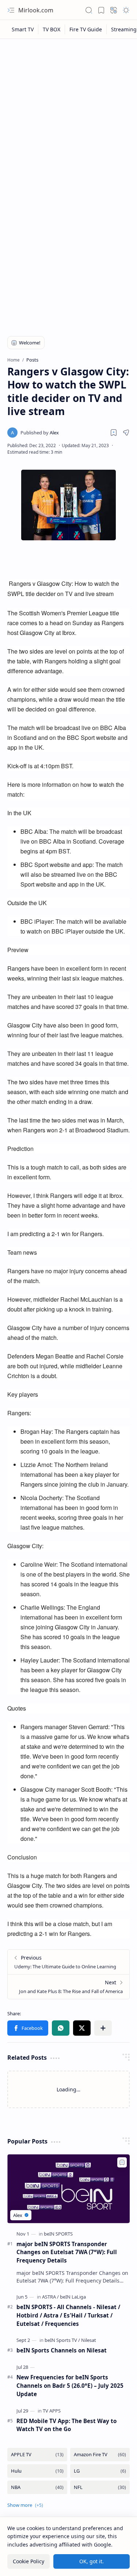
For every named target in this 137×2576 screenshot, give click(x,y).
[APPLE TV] (37, 2455)
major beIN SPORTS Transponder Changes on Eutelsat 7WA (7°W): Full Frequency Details (67, 2252)
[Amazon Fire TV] (100, 2455)
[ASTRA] (50, 2297)
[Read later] (114, 433)
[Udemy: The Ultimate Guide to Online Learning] (68, 1962)
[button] (11, 10)
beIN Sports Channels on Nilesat (62, 2350)
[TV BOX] (52, 29)
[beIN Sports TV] (62, 2340)
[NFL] (100, 2487)
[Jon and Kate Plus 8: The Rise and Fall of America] (68, 1987)
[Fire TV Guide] (86, 29)
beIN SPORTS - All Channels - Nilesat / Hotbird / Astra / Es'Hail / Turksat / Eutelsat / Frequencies (68, 2315)
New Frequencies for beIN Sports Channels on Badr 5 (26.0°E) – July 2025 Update (70, 2386)
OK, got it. (92, 2561)
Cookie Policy (28, 2561)
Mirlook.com (36, 10)
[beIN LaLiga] (73, 2297)
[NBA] (37, 2487)
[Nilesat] (89, 2340)
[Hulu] (37, 2471)
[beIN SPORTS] (58, 2234)
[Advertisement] (68, 115)
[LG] (100, 2471)
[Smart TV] (23, 29)
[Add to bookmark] (122, 2162)
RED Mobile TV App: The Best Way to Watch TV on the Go (66, 2425)
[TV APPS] (52, 2411)
